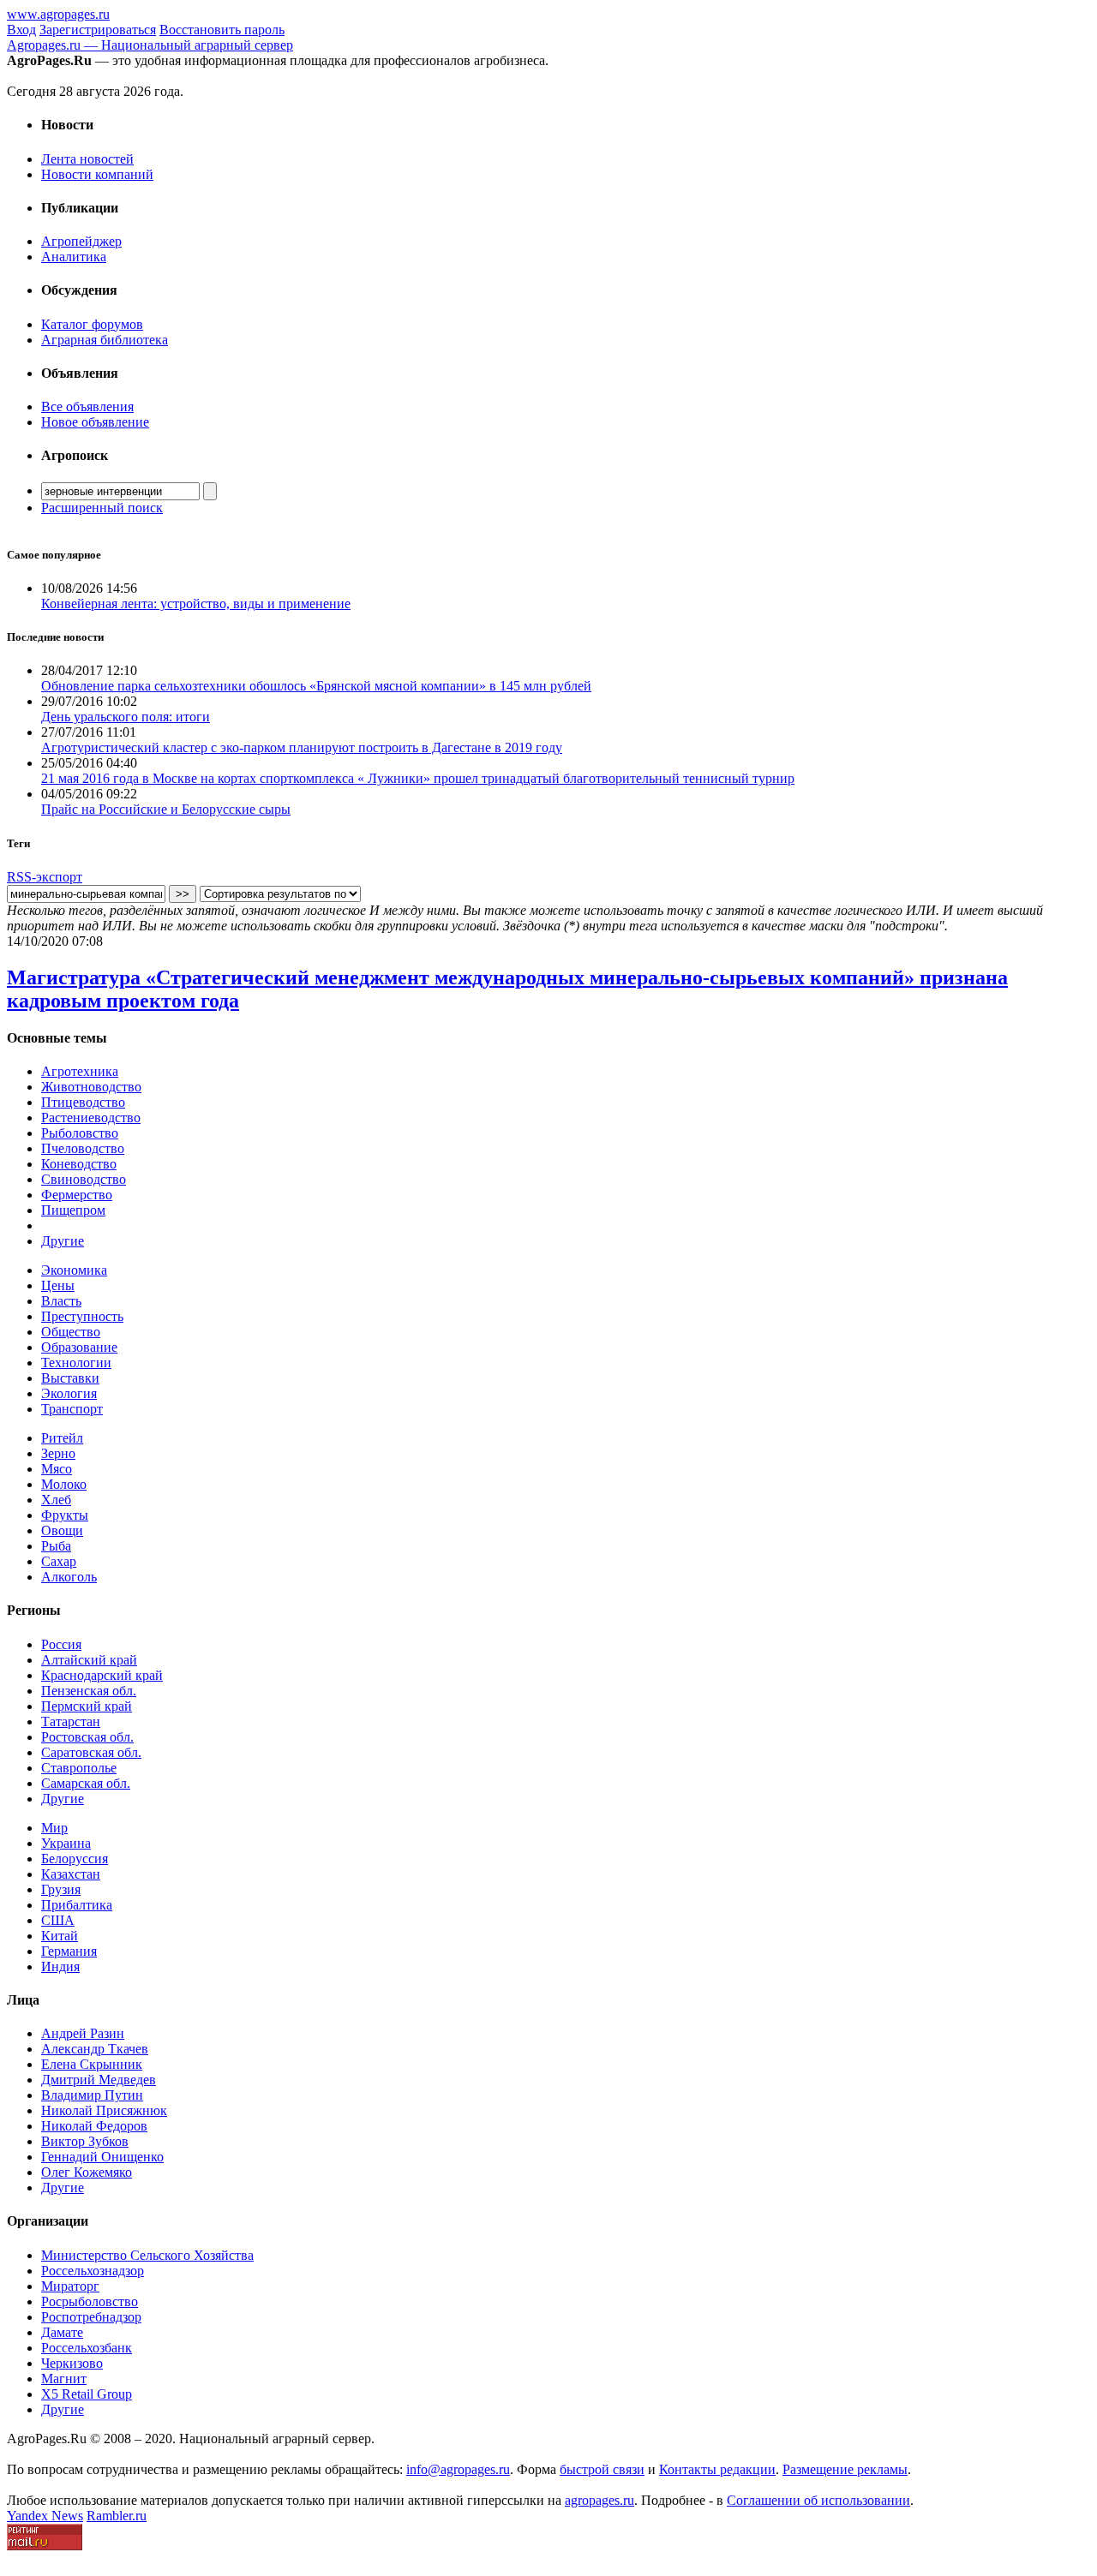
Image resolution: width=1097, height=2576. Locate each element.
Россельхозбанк (87, 2348)
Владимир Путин (92, 2095)
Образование (79, 1347)
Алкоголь (69, 1577)
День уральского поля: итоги (126, 717)
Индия (60, 1966)
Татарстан (71, 1721)
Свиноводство (84, 1179)
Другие (63, 1241)
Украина (66, 1843)
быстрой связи (602, 2469)
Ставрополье (79, 1768)
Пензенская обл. (89, 1691)
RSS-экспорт (45, 877)
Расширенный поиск (102, 508)
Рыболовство (80, 1133)
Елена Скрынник (92, 2064)
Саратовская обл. (91, 1752)
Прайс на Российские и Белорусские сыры (166, 809)
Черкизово (72, 2363)
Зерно (58, 1453)
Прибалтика (77, 1905)
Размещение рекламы (845, 2469)
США (58, 1920)
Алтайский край (89, 1660)
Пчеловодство (83, 1148)
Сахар (59, 1561)
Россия (61, 1644)
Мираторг (70, 2286)
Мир (54, 1828)
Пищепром (73, 1210)
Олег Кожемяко (87, 2172)
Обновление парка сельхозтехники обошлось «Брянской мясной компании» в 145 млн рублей (316, 686)
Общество (71, 1332)
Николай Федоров (94, 2126)
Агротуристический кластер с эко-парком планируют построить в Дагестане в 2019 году (302, 747)
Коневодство (79, 1164)
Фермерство (77, 1195)
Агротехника (80, 1071)
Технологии (76, 1363)
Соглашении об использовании (818, 2500)
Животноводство (91, 1087)
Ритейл (62, 1438)
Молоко (64, 1484)
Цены (58, 1285)
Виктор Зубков (85, 2141)
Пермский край (87, 1706)
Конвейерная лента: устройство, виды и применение (196, 604)
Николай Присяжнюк (104, 2110)
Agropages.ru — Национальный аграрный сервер (150, 45)
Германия (69, 1951)
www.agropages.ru (58, 14)
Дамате (62, 2332)
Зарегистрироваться (98, 30)
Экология (69, 1393)
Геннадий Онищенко (102, 2157)
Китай (60, 1936)
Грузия (61, 1889)
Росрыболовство (90, 2301)
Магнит (64, 2379)
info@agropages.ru (458, 2469)
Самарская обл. (86, 1783)
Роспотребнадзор (91, 2317)
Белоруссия (75, 1859)
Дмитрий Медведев (99, 2080)
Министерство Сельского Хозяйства (147, 2255)
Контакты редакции (717, 2469)
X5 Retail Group (87, 2394)
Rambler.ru (117, 2516)
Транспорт (72, 1409)
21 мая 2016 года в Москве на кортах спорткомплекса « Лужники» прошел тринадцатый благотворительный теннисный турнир (418, 778)
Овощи (62, 1530)
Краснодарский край (102, 1675)
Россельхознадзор (93, 2271)
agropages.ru (599, 2500)
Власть (61, 1301)
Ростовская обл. (87, 1737)
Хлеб (56, 1500)
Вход (21, 30)
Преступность (82, 1316)
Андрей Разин (83, 2033)
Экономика (74, 1270)
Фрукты (65, 1515)
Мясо (57, 1469)
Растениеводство (91, 1118)
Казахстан (71, 1874)
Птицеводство (83, 1102)
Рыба (56, 1546)
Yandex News (45, 2516)
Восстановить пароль (222, 30)
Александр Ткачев (95, 2049)
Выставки (70, 1378)
